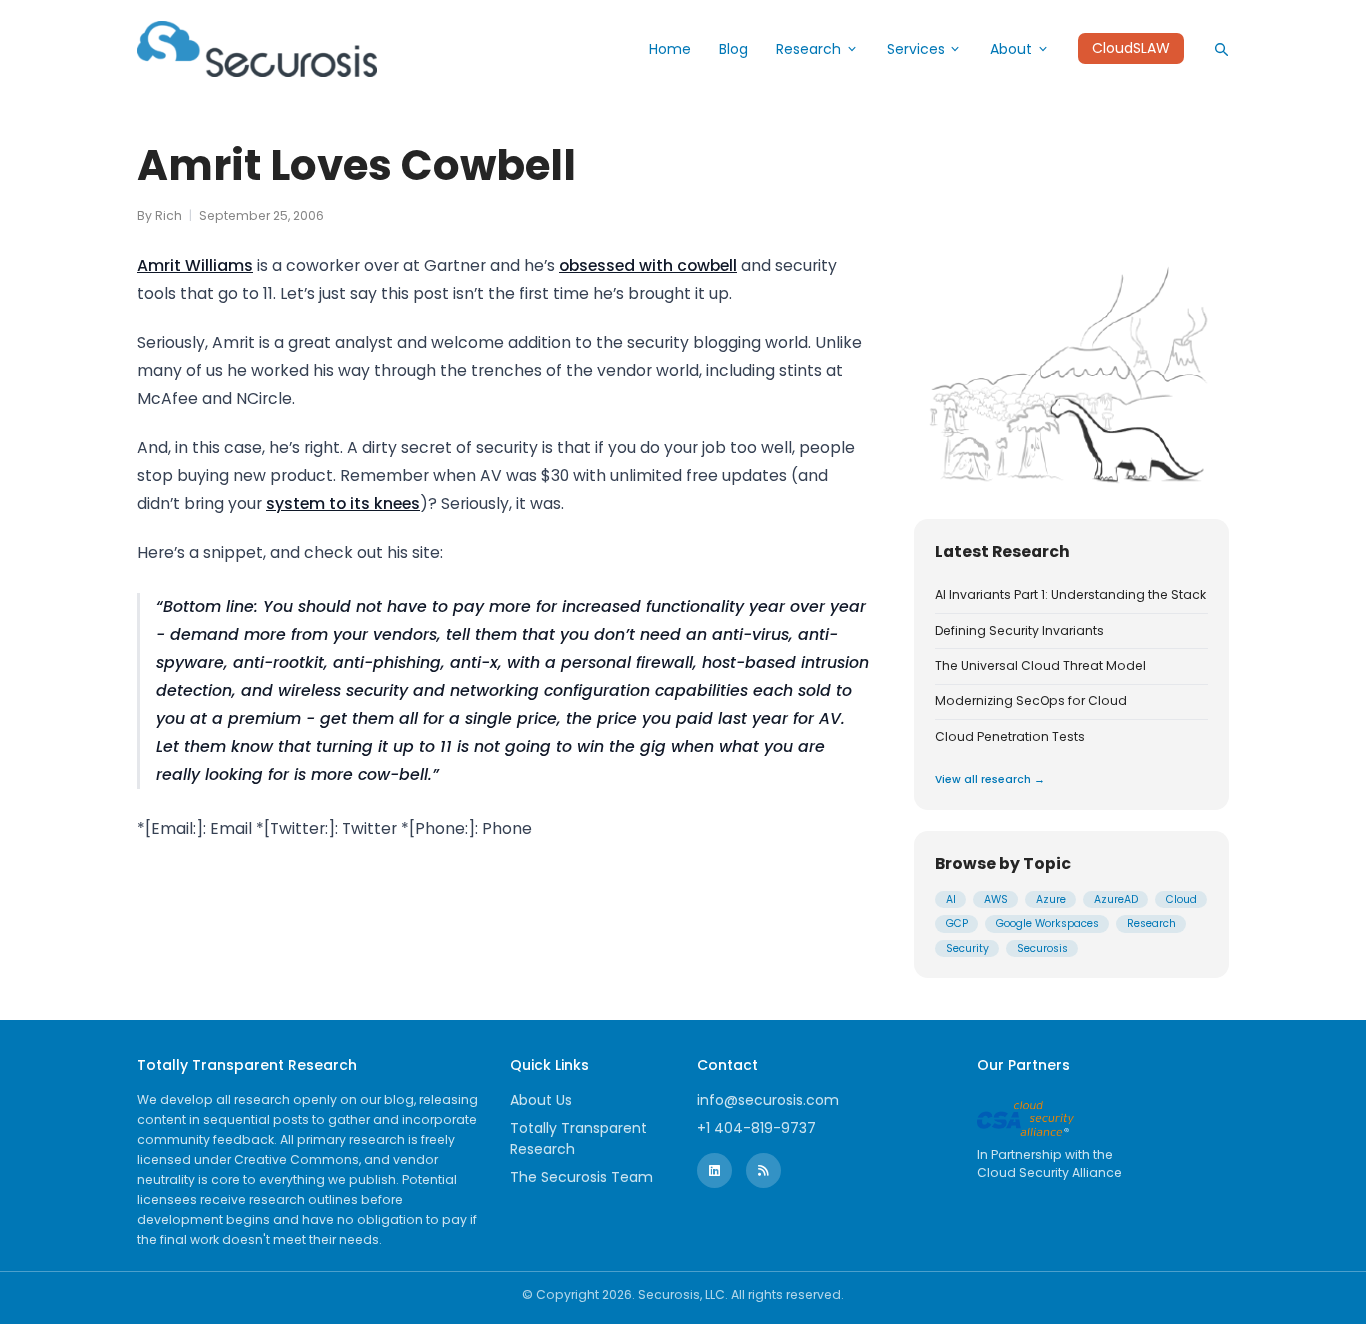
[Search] (1221, 49)
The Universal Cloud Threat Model (1040, 666)
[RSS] (763, 1170)
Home (670, 49)
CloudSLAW (1131, 49)
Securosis (1042, 948)
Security (967, 948)
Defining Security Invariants (1019, 631)
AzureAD (1116, 899)
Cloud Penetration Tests (1010, 737)
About (1011, 49)
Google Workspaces (1047, 923)
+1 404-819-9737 (756, 1128)
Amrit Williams (195, 265)
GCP (957, 923)
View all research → (990, 779)
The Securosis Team (581, 1177)
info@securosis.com (768, 1100)
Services (916, 49)
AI (951, 899)
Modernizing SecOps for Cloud (1031, 701)
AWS (996, 899)
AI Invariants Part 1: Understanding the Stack (1070, 595)
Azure (1051, 899)
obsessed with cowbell (648, 265)
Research (808, 49)
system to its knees (343, 503)
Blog (733, 49)
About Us (541, 1100)
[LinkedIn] (714, 1170)
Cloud (1181, 899)
